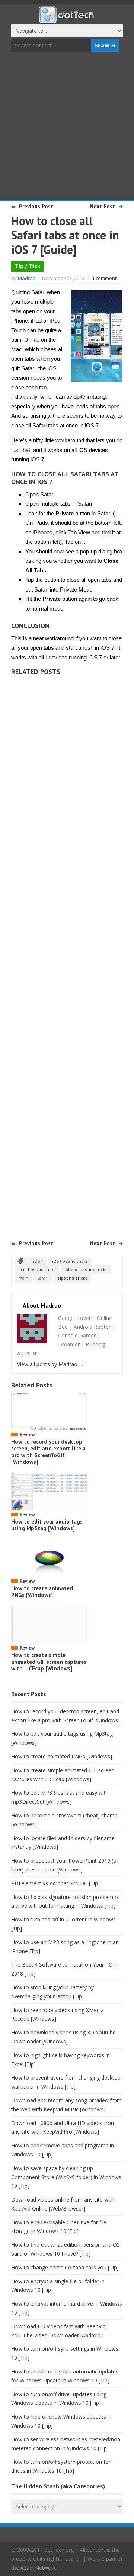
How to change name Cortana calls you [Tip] (65, 2267)
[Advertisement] (67, 127)
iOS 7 (38, 1261)
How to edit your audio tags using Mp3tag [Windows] (47, 1525)
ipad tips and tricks (37, 1269)
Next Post (102, 206)
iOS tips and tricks (70, 1261)
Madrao (27, 278)
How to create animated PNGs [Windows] (42, 1592)
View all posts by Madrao (51, 1364)
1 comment (104, 278)
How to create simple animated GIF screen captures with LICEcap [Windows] (49, 1662)
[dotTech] (67, 20)
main (23, 1278)
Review (27, 1435)
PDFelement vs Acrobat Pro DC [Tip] (55, 1883)
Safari (43, 1278)
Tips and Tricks (72, 1278)
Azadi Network (38, 2568)
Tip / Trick (28, 266)
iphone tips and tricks (86, 1269)
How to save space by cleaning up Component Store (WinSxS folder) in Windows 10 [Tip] (66, 2177)
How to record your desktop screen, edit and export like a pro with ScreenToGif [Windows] (48, 1452)
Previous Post (36, 206)
